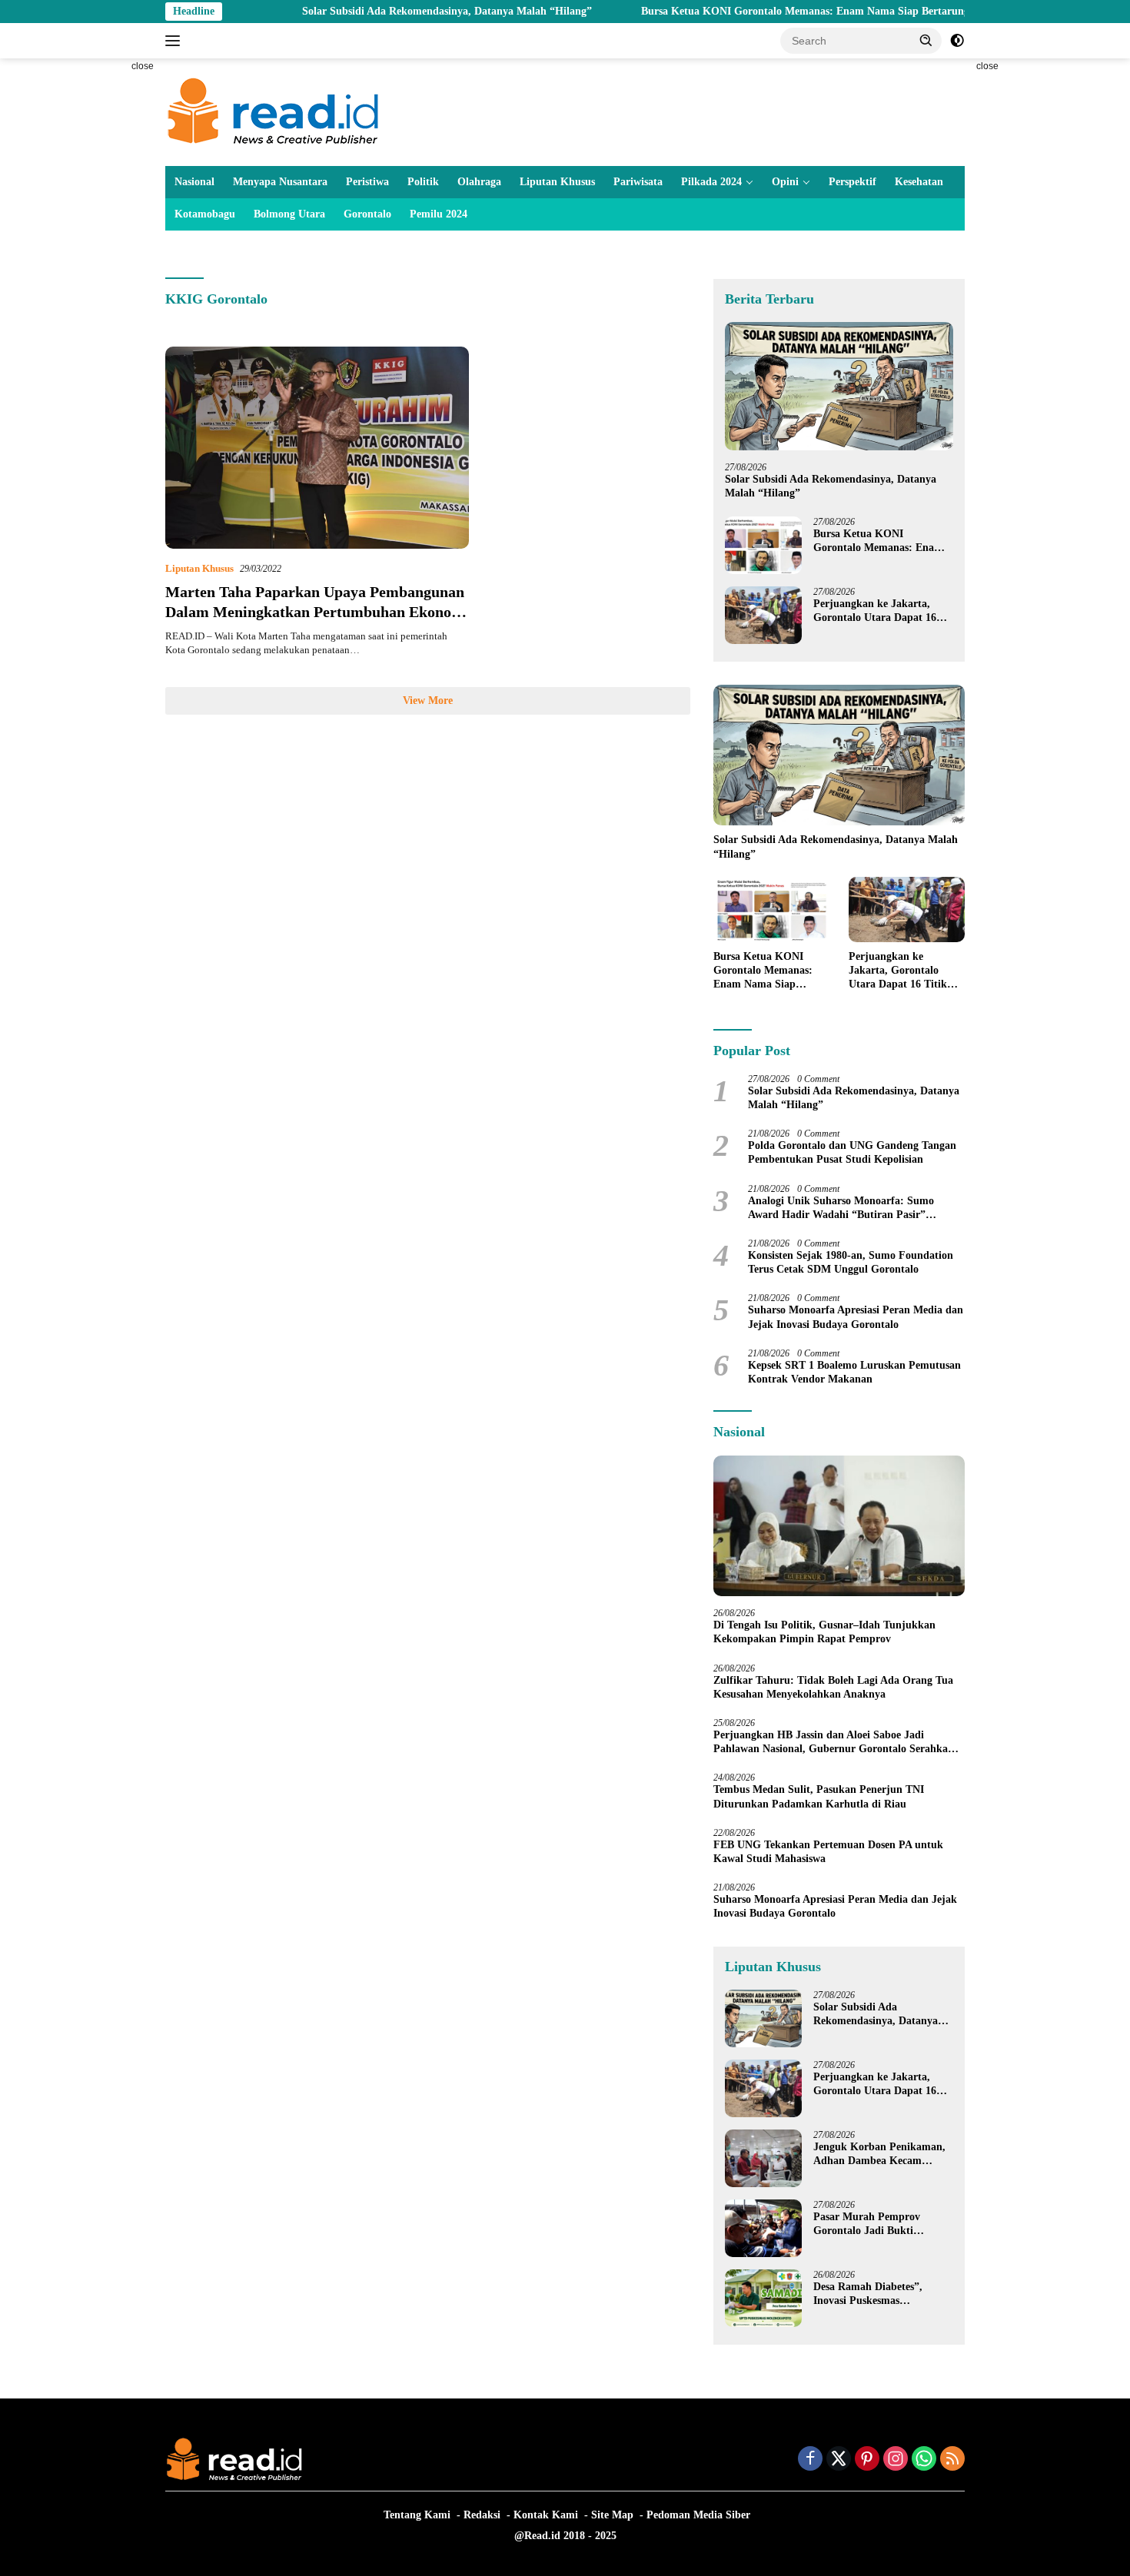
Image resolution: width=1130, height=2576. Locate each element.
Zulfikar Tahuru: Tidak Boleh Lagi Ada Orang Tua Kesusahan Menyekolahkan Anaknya (833, 1687)
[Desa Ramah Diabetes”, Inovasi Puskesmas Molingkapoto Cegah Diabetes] (763, 2298)
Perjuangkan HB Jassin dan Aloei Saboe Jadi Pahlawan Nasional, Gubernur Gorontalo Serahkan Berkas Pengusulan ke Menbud (834, 1743)
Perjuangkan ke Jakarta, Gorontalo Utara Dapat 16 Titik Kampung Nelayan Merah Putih (875, 611)
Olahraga (479, 182)
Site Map (612, 2515)
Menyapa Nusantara (280, 182)
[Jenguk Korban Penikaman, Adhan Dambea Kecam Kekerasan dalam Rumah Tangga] (763, 2158)
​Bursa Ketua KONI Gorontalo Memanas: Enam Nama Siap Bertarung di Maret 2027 (766, 11)
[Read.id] (273, 111)
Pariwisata (638, 182)
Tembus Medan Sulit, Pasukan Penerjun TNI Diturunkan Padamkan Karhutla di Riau (819, 1796)
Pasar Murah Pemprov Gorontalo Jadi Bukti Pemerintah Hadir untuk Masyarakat (872, 2224)
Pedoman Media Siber (698, 2515)
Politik (423, 182)
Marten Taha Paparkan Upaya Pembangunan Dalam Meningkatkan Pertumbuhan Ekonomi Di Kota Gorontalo (317, 612)
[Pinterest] (867, 2460)
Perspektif (852, 182)
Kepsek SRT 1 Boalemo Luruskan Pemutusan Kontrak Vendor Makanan (854, 1372)
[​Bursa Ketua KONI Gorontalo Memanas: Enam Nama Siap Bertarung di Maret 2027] (763, 545)
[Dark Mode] (957, 41)
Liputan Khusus (557, 182)
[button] (926, 40)
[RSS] (952, 2460)
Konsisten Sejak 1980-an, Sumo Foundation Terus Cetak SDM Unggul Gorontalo (851, 1262)
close (143, 66)
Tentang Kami (417, 2515)
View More (428, 700)
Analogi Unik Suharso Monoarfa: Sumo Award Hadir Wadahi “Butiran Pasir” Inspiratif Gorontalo (841, 1208)
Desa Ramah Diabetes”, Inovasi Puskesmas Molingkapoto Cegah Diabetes (868, 2294)
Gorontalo (367, 214)
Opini (785, 182)
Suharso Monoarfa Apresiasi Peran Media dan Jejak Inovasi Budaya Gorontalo (856, 1317)
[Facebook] (810, 2460)
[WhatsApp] (924, 2460)
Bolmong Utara (289, 214)
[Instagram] (896, 2460)
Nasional (194, 182)
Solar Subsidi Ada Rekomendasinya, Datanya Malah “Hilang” (374, 11)
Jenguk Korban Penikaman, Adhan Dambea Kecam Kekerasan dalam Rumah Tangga (879, 2154)
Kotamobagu (205, 214)
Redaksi (482, 2515)
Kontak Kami (546, 2515)
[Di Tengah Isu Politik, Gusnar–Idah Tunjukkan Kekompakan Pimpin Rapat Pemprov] (839, 1526)
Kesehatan (919, 182)
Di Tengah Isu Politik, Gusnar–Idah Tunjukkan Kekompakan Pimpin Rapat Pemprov (824, 1632)
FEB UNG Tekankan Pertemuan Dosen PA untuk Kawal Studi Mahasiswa (828, 1852)
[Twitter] (839, 2460)
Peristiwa (367, 182)
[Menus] (176, 41)
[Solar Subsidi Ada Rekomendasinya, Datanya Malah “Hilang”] (839, 386)
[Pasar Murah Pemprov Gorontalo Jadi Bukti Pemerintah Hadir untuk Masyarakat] (763, 2228)
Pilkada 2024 (711, 182)
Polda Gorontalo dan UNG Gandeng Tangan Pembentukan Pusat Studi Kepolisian (852, 1152)
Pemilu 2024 (439, 214)
